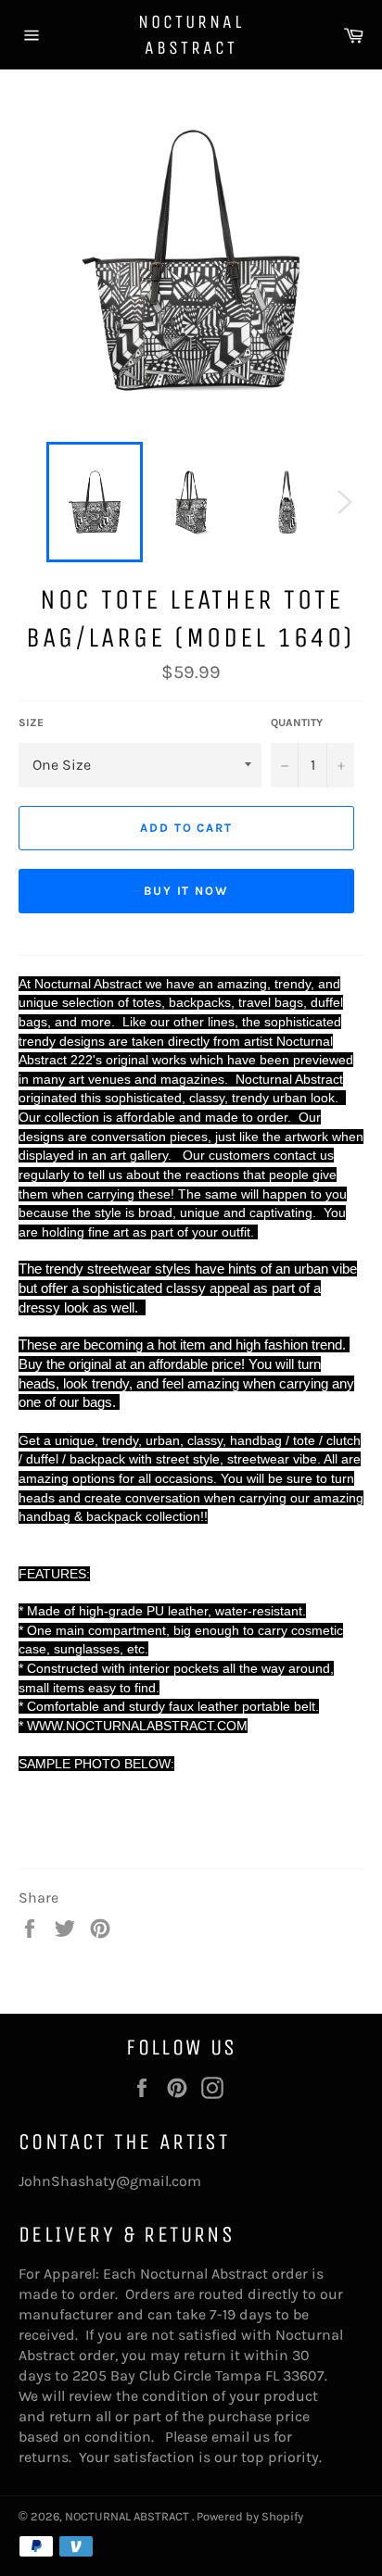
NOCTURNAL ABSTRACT (191, 35)
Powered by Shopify (250, 2516)
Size (31, 723)
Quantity (297, 723)
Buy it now (187, 891)
